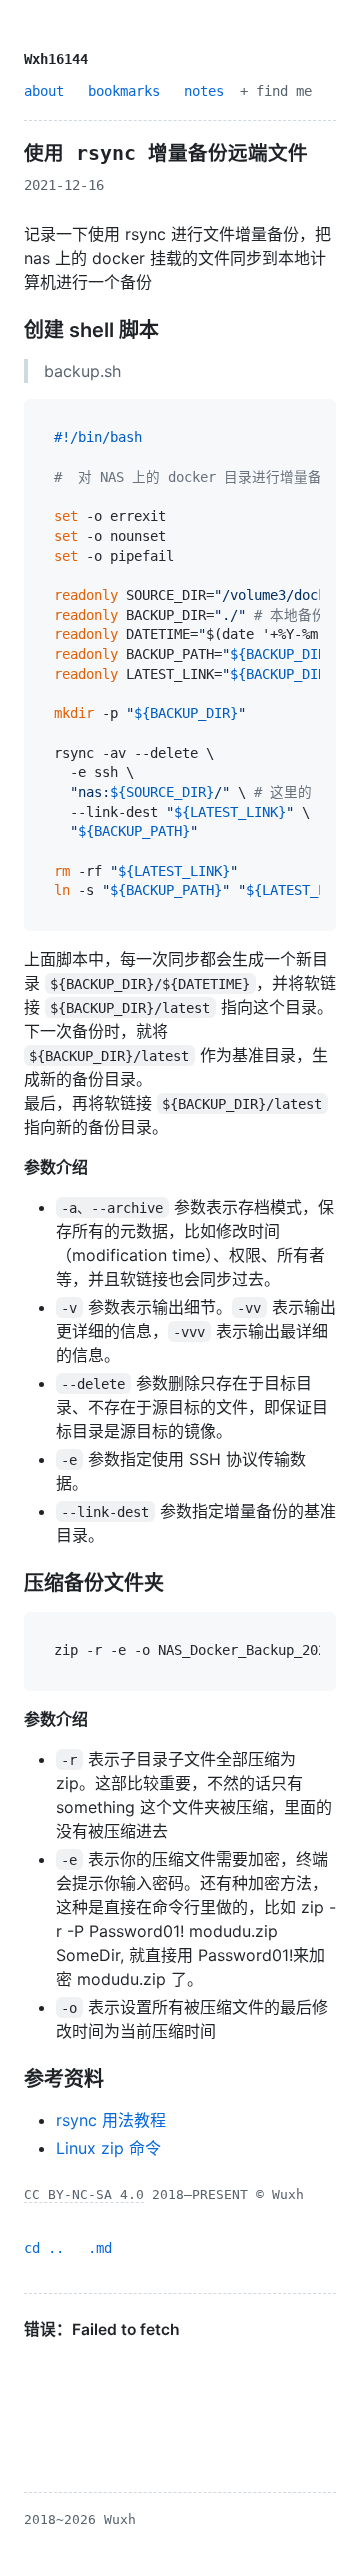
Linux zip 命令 (108, 2148)
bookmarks (124, 91)
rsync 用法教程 (111, 2120)
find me (284, 91)
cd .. (44, 2248)
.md (100, 2248)
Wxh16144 (56, 59)
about (44, 91)
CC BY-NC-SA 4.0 (84, 2194)
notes (204, 91)
